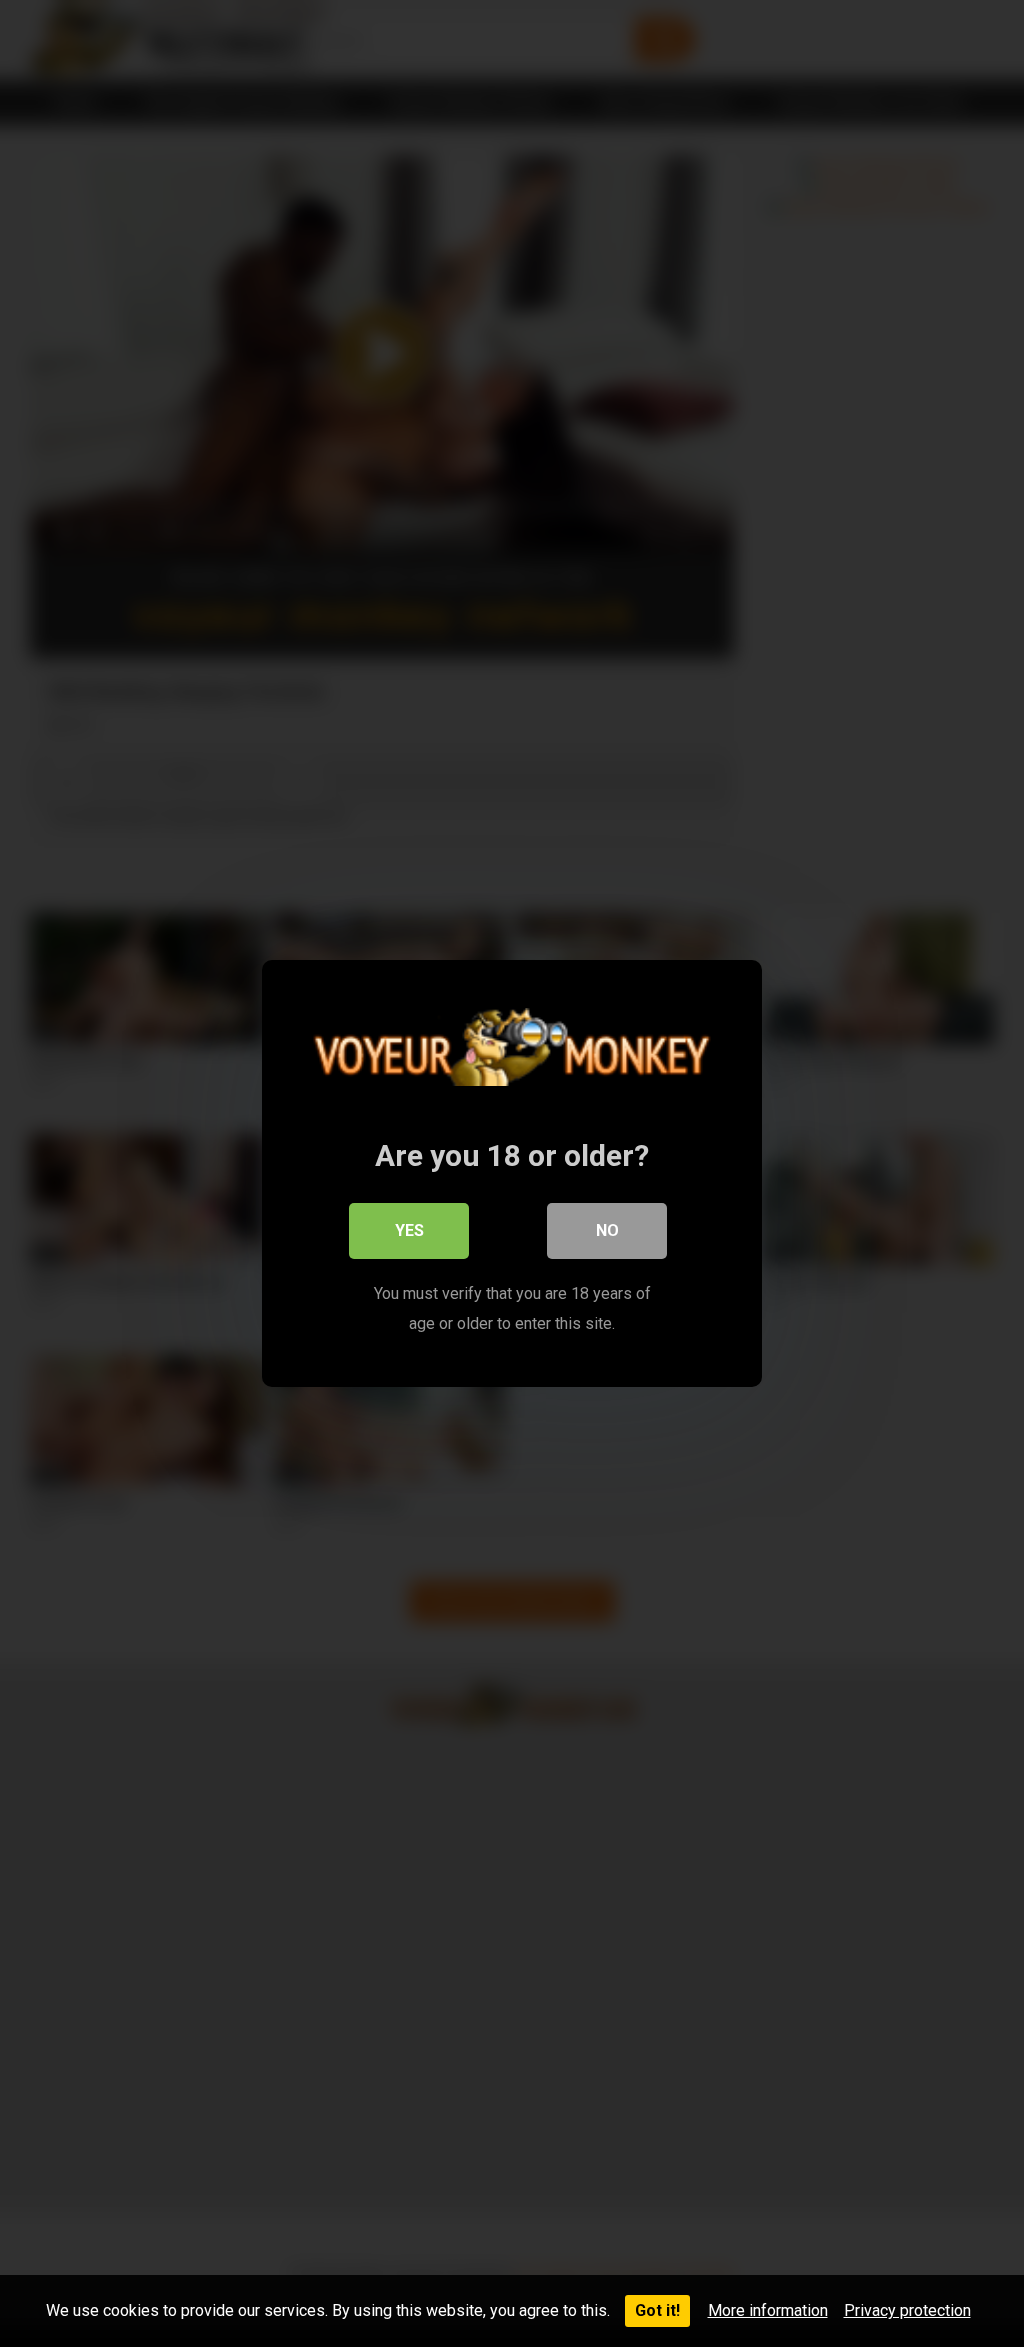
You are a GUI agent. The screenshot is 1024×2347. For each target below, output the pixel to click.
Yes (409, 1230)
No (607, 1230)
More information (768, 2310)
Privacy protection (907, 2310)
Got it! (657, 2310)
